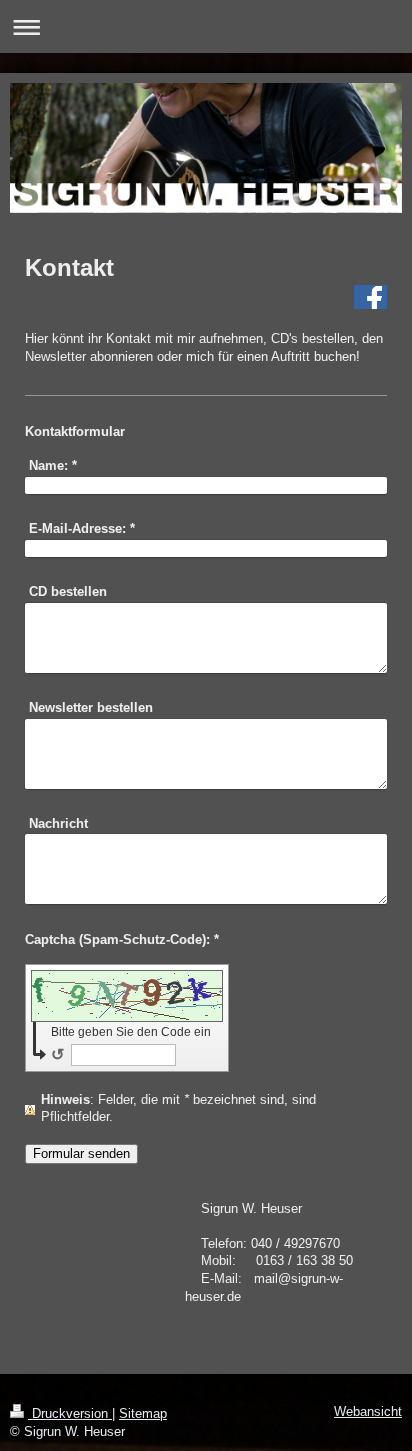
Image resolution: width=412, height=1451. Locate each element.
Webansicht (368, 1412)
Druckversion (70, 1414)
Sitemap (143, 1414)
